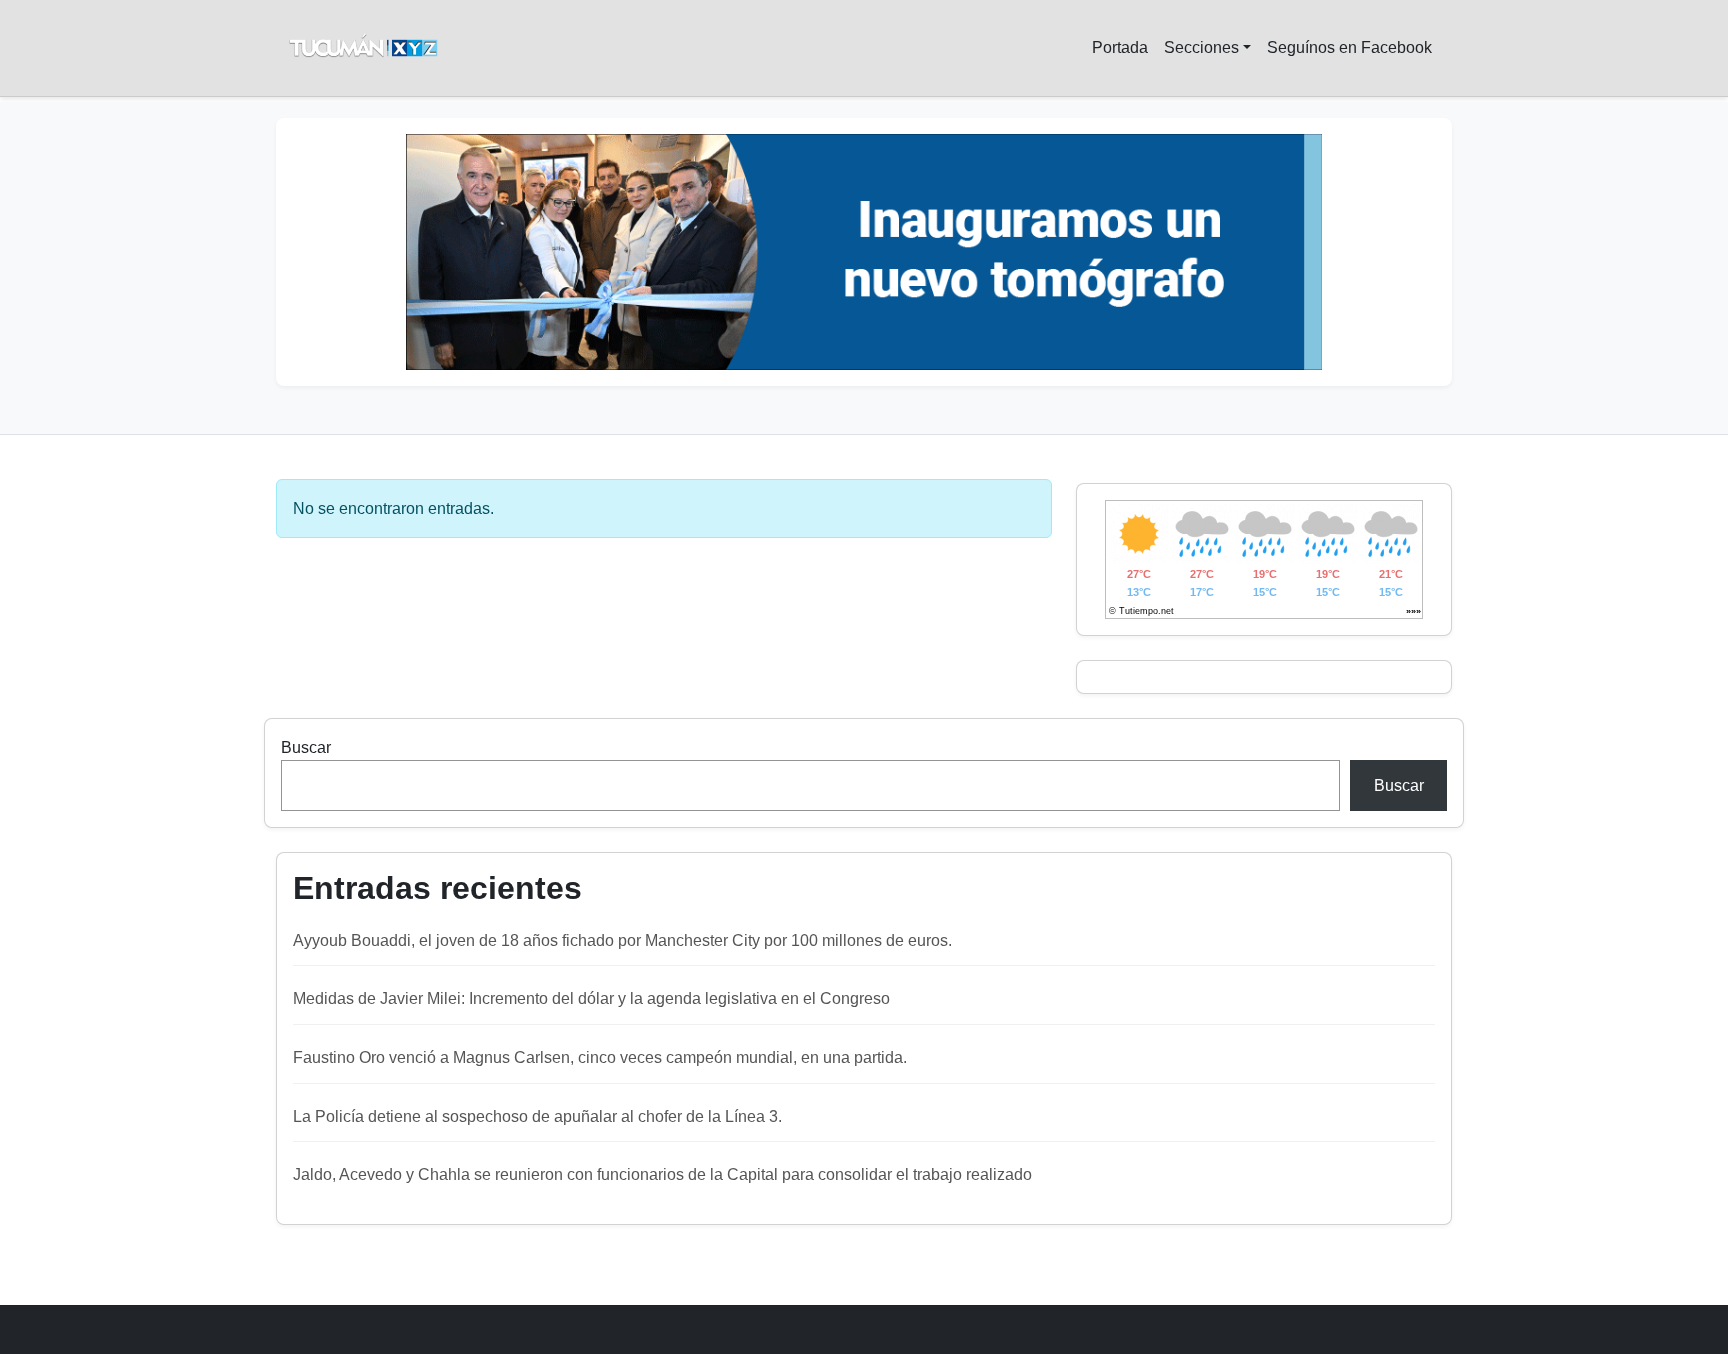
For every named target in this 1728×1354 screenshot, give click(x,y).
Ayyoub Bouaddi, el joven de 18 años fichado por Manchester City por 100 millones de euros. (622, 940)
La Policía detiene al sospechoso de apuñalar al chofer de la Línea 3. (537, 1116)
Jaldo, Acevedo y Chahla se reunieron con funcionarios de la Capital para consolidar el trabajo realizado (662, 1174)
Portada (1120, 47)
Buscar (306, 747)
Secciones (1201, 47)
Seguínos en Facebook (1349, 47)
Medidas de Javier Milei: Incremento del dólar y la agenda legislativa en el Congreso (591, 998)
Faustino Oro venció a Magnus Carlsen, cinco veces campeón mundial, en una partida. (600, 1057)
